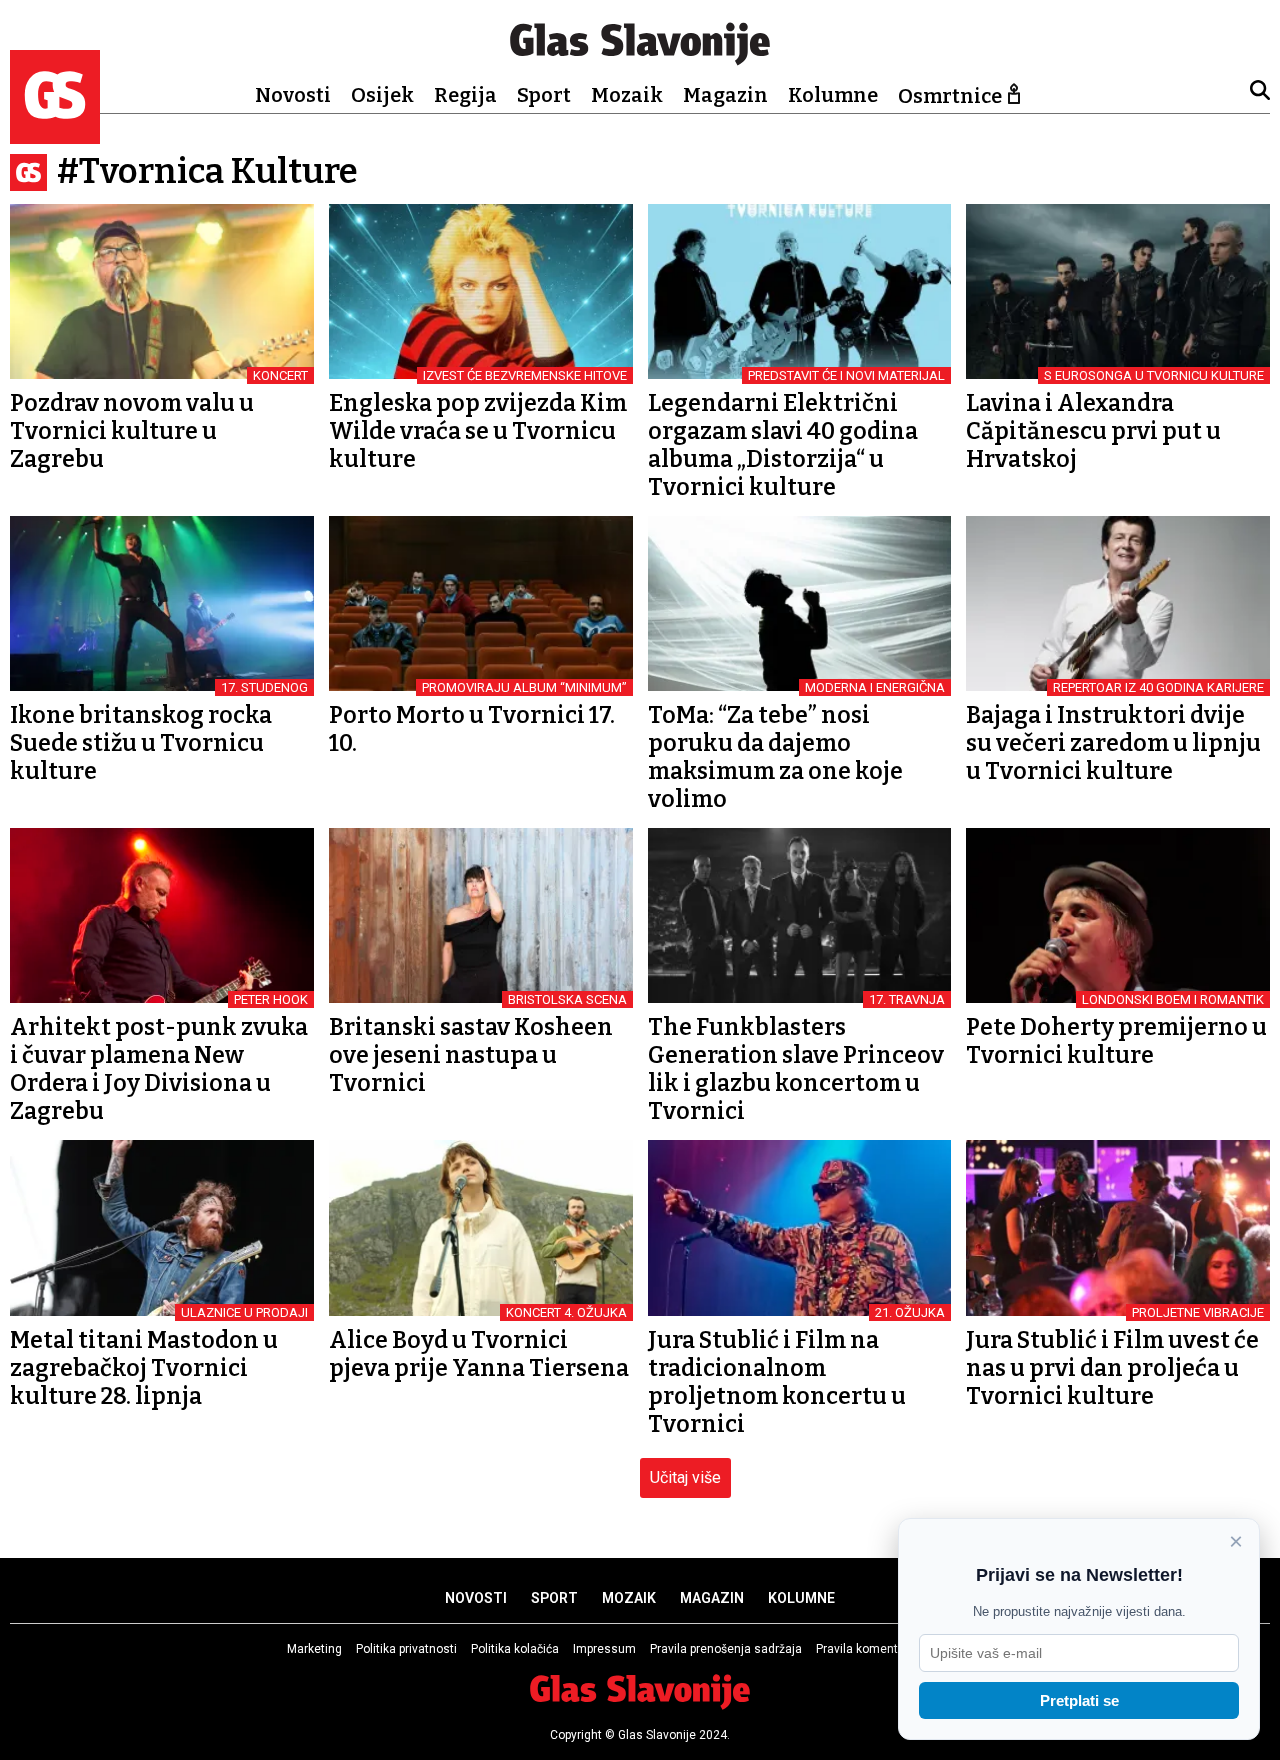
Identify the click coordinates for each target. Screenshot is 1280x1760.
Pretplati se (1079, 1700)
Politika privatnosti (406, 1649)
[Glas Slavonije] (55, 134)
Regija (465, 95)
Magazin (725, 95)
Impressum (604, 1649)
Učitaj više (685, 1477)
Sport (544, 95)
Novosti (293, 95)
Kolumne (833, 95)
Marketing (314, 1649)
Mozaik (627, 95)
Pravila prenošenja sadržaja (726, 1649)
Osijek (382, 95)
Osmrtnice (950, 96)
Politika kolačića (515, 1649)
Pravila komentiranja (872, 1649)
